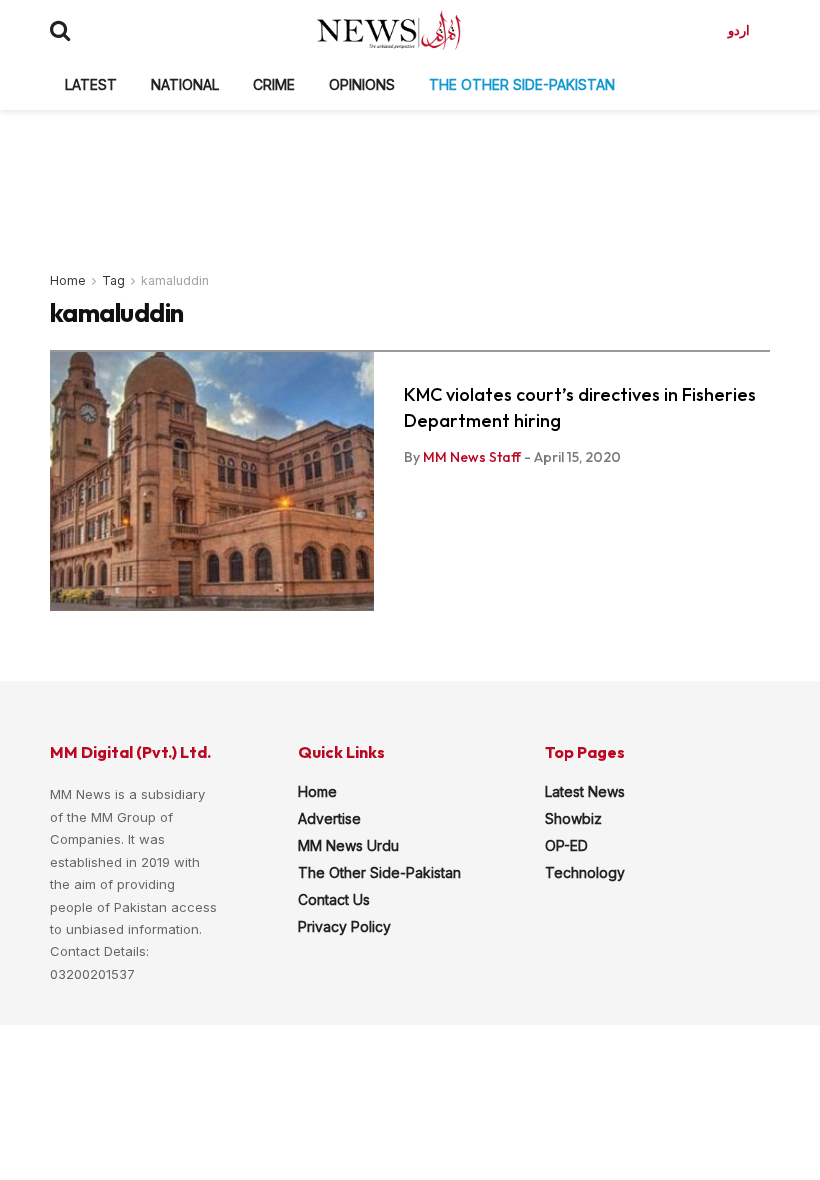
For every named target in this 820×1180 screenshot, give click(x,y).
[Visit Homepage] (389, 30)
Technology (585, 872)
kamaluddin (175, 280)
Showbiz (573, 818)
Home (68, 280)
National (185, 84)
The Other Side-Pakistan (522, 84)
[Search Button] (60, 30)
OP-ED (566, 845)
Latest (91, 84)
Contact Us (334, 899)
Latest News (585, 791)
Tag (113, 280)
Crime (274, 84)
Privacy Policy (344, 926)
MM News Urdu (348, 845)
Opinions (362, 84)
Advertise (329, 818)
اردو (739, 30)
